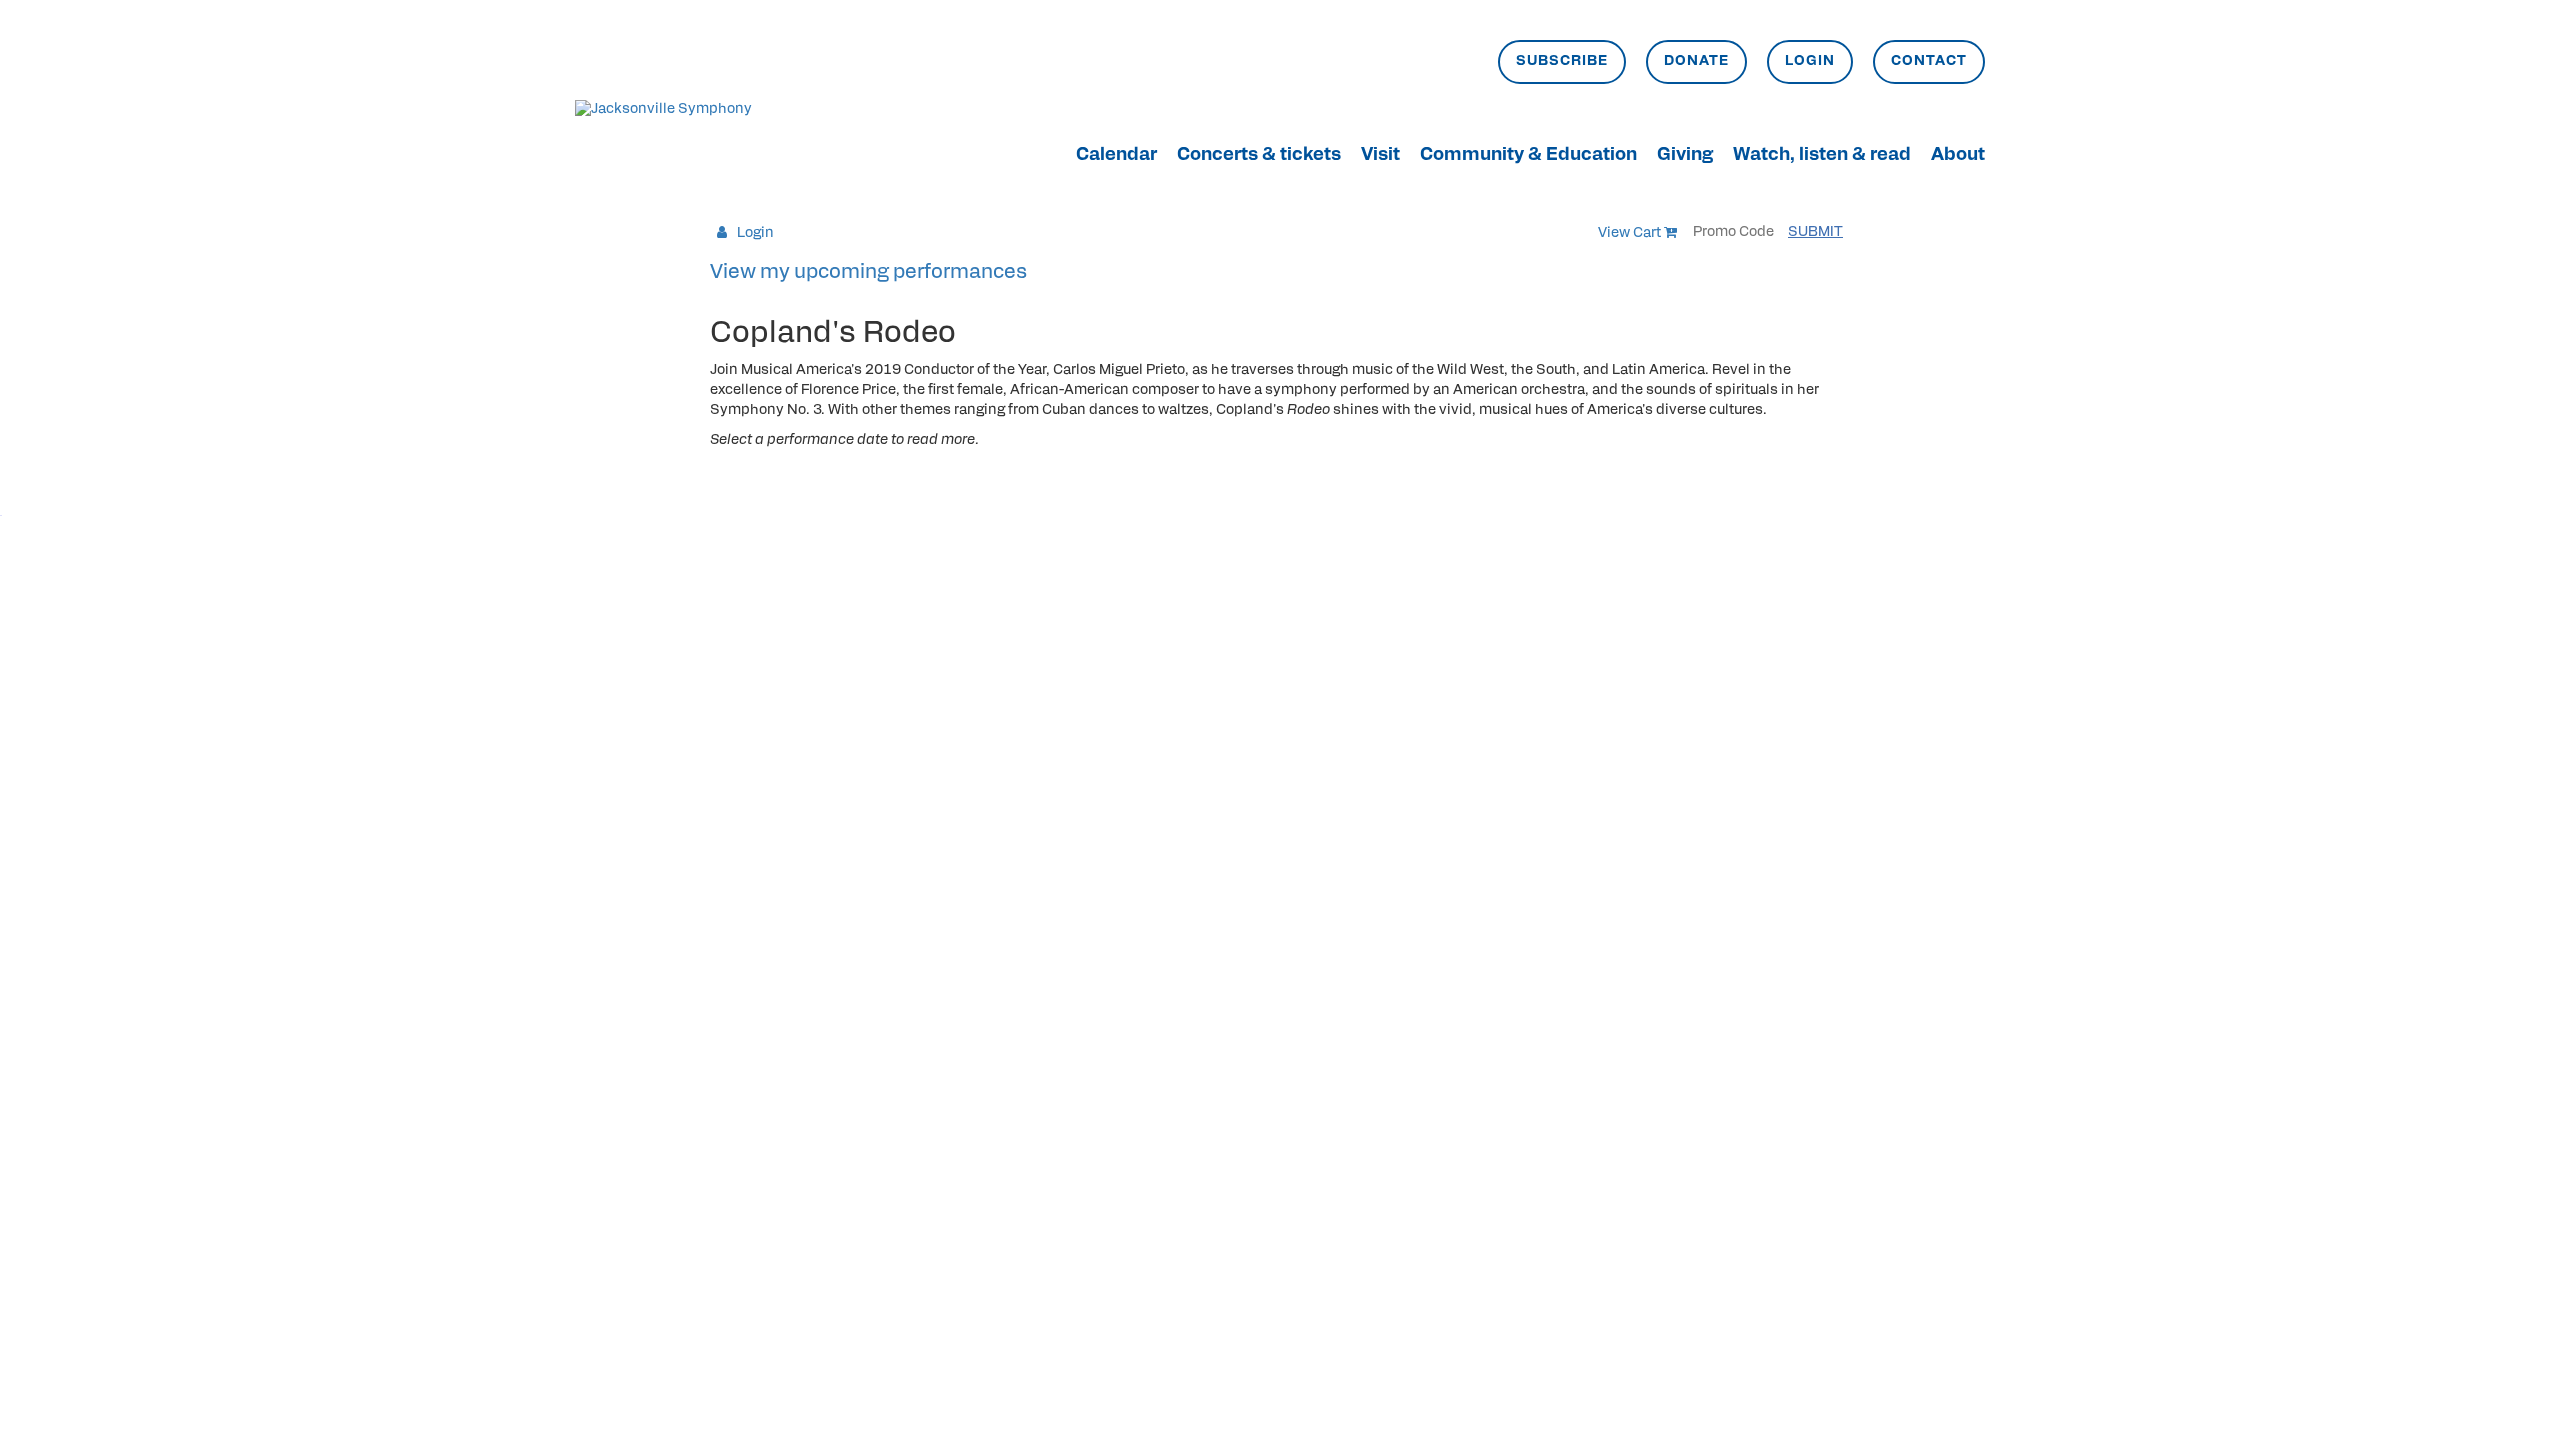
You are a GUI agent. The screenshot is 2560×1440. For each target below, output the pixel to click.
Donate (1696, 61)
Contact (1929, 61)
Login (1810, 61)
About (1958, 156)
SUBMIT (1815, 232)
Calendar (1116, 156)
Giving (1685, 156)
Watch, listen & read (1822, 156)
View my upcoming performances (868, 273)
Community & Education (1528, 156)
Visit (1380, 156)
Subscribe (1562, 61)
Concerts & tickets (1259, 156)
